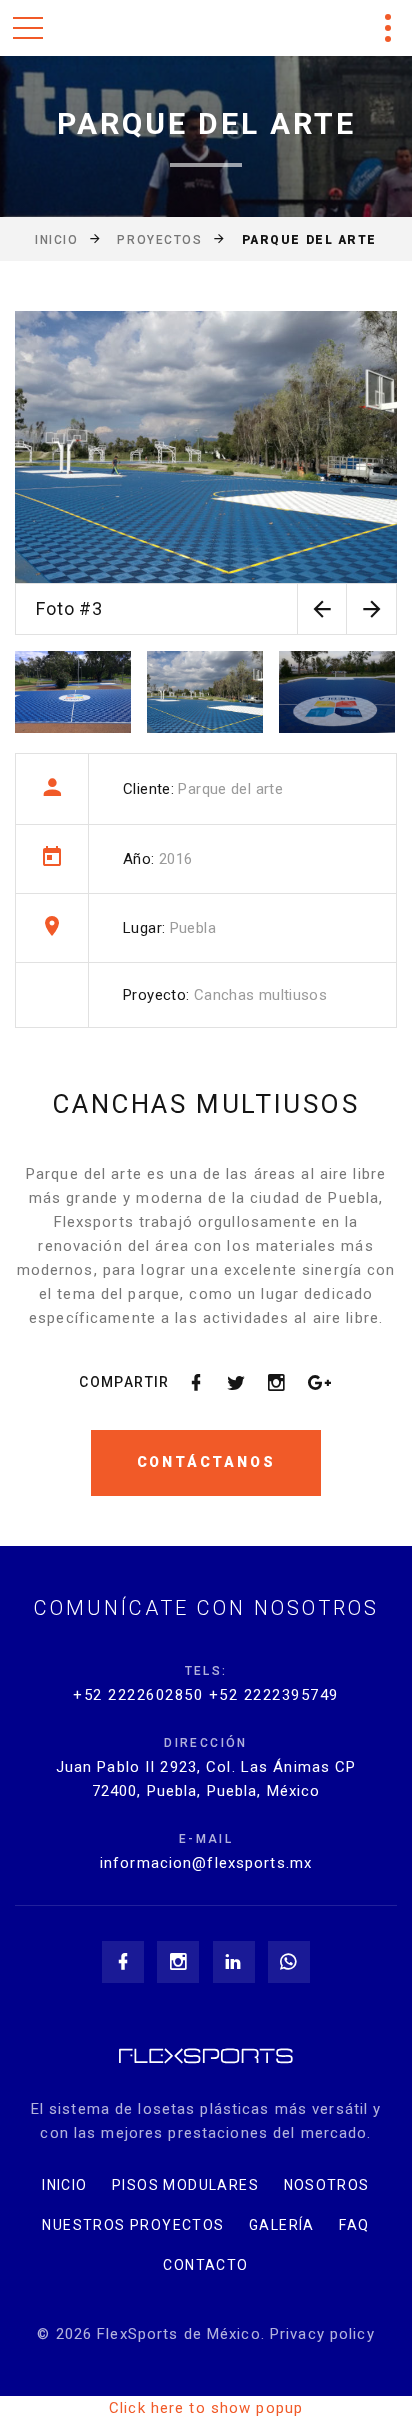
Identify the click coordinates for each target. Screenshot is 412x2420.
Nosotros (327, 2185)
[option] (206, 473)
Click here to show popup (206, 2408)
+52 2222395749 (274, 1695)
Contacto (205, 2265)
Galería (282, 2225)
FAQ (354, 2225)
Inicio (56, 240)
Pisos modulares (185, 2185)
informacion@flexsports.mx (206, 1863)
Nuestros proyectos (133, 2225)
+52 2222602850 (138, 1695)
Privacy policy (322, 2334)
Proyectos (159, 240)
